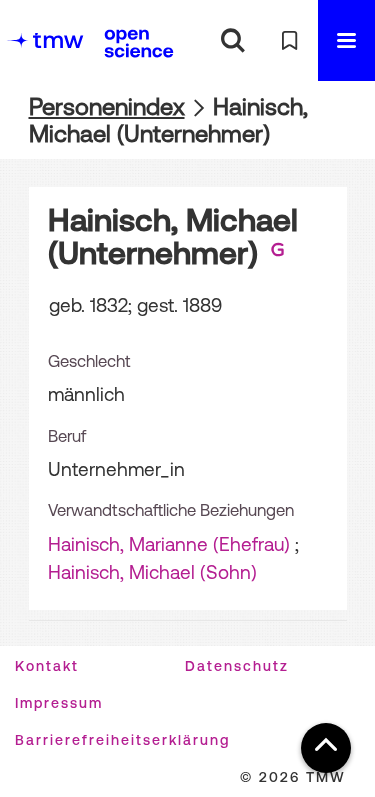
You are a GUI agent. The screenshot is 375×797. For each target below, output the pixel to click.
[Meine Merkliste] (289, 40)
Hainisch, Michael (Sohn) (152, 572)
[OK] (232, 40)
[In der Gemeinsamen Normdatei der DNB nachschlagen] (278, 253)
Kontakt (47, 666)
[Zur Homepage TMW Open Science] (139, 43)
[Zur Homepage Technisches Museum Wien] (45, 40)
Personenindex (107, 106)
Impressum (59, 703)
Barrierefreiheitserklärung (122, 740)
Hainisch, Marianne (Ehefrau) (169, 544)
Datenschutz (237, 666)
